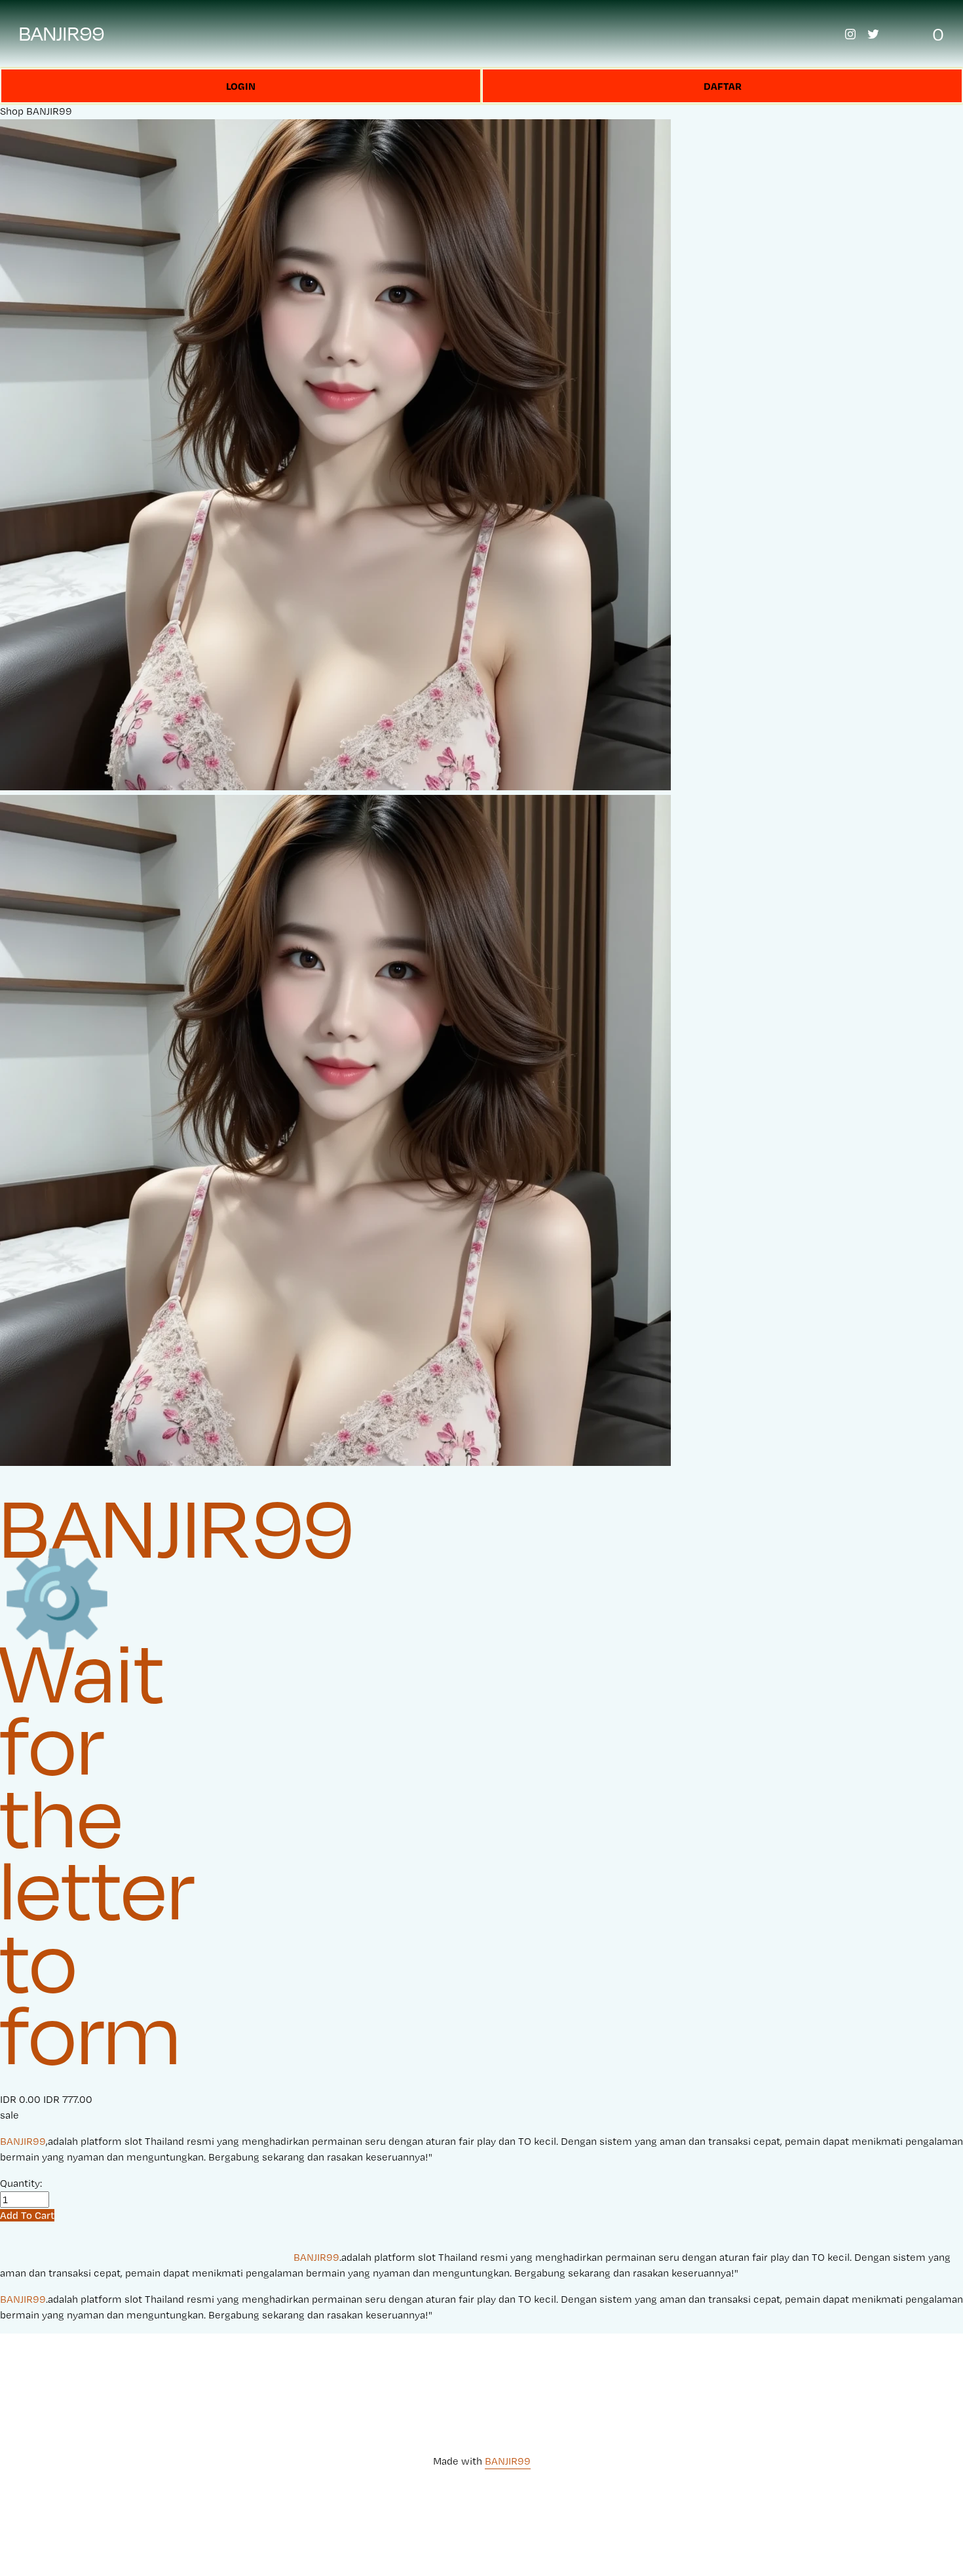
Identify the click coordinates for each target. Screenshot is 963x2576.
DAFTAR (723, 86)
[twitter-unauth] (873, 34)
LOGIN (241, 86)
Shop (12, 111)
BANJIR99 (62, 33)
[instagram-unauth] (850, 34)
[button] (27, 2215)
